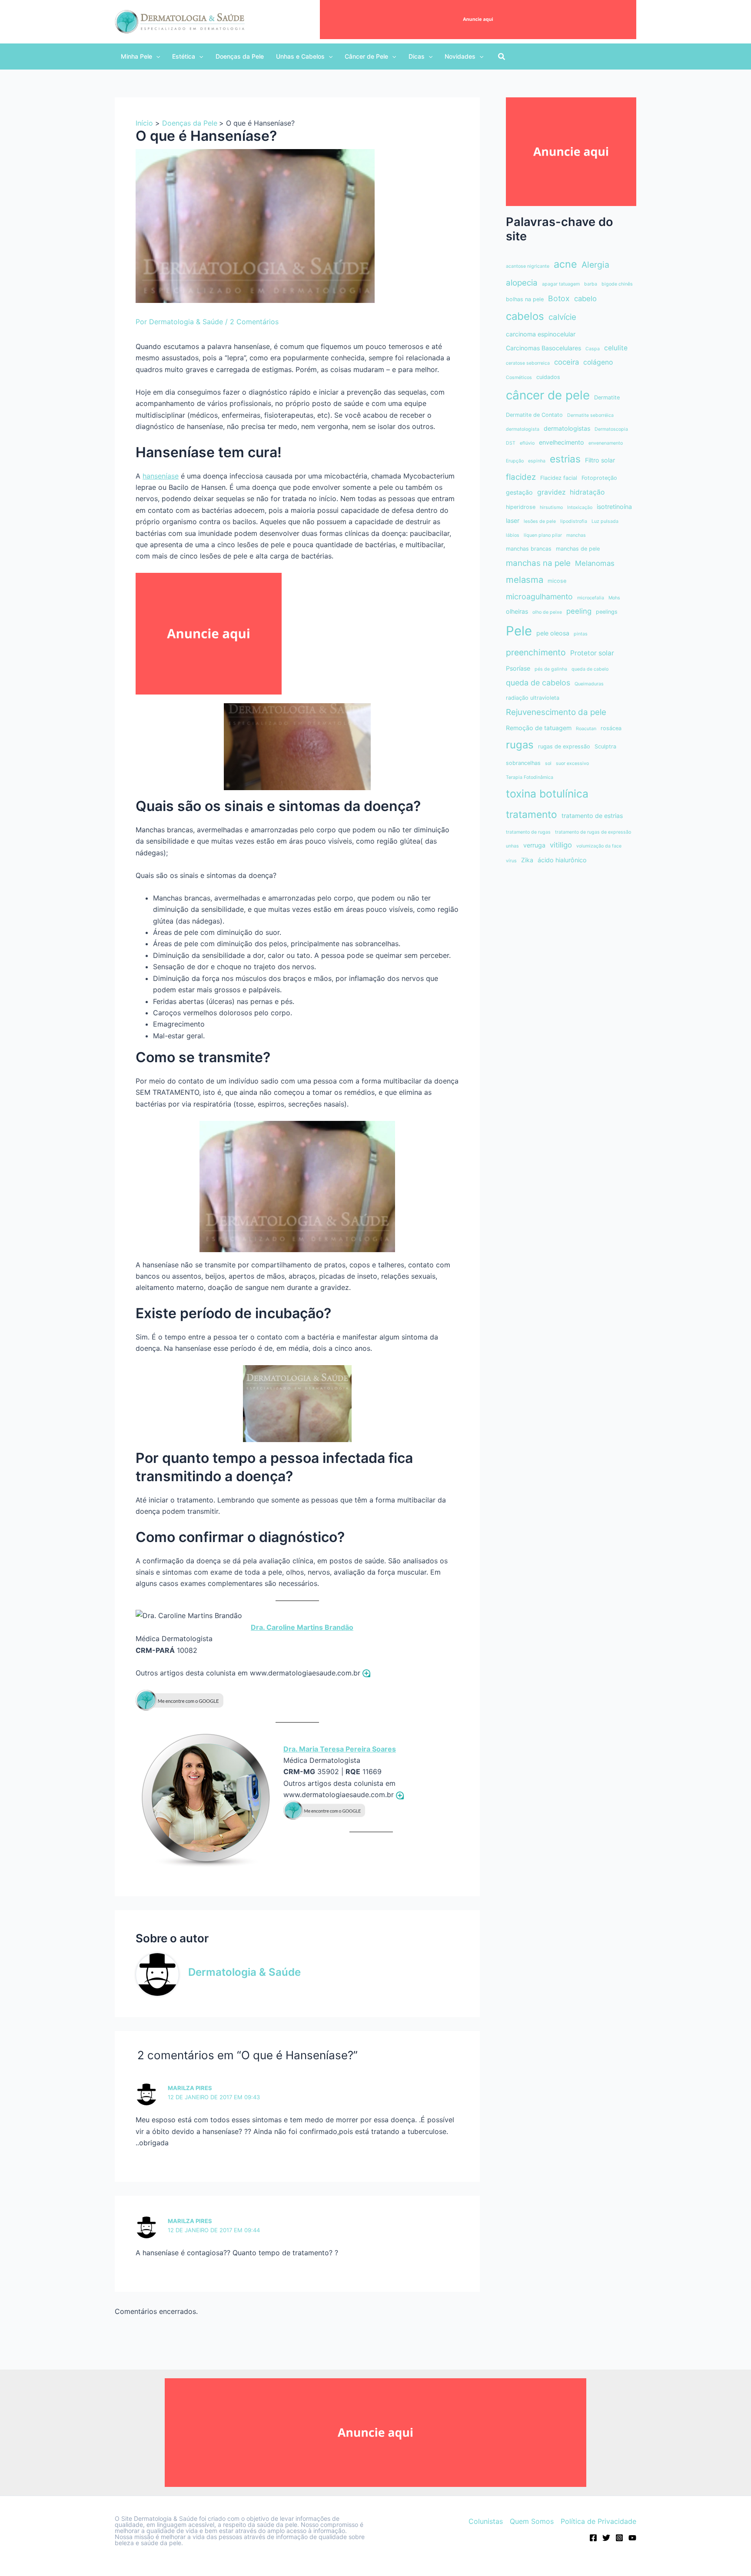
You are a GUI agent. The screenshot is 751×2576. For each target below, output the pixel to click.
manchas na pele (538, 563)
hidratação (587, 492)
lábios (513, 535)
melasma (525, 580)
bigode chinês (617, 284)
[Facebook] (593, 2538)
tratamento (532, 814)
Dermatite (607, 397)
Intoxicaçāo (580, 507)
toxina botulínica (547, 794)
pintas (581, 634)
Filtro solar (600, 460)
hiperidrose (521, 507)
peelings (607, 612)
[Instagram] (619, 2538)
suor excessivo (572, 763)
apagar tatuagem (561, 284)
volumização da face (599, 846)
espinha (537, 461)
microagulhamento (539, 597)
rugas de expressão (564, 746)
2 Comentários (254, 322)
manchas (576, 535)
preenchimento (536, 652)
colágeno (598, 362)
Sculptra (605, 746)
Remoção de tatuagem (539, 728)
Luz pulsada (605, 521)
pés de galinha (551, 669)
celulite (616, 348)
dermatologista (523, 429)
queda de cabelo (590, 669)
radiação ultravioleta (533, 698)
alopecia (522, 283)
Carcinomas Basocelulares (543, 348)
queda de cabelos (538, 683)
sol (548, 763)
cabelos (525, 316)
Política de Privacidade (598, 2521)
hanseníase (161, 476)
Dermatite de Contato (534, 415)
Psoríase (518, 668)
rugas (520, 745)
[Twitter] (606, 2538)
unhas (512, 846)
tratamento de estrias (592, 816)
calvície (562, 317)
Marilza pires (190, 2221)
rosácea (611, 728)
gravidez (551, 492)
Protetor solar (592, 653)
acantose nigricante (528, 266)
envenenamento (606, 443)
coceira (567, 362)
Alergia (595, 265)
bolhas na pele (525, 299)
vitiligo (561, 845)
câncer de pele (548, 395)
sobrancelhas (523, 763)
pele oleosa (553, 633)
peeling (579, 611)
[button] (140, 57)
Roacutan (586, 729)
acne (565, 264)
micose (557, 581)
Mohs (614, 598)
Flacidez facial (559, 478)
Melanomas (595, 563)
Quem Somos (532, 2521)
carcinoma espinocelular (541, 334)
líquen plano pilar (543, 535)
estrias (565, 459)
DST (511, 443)
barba (591, 284)
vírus (511, 861)
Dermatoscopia (611, 429)
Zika (527, 860)
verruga (534, 845)
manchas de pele (578, 549)
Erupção (515, 461)
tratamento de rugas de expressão (593, 832)
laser (513, 520)
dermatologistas (567, 428)
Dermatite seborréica (590, 415)
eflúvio (527, 443)
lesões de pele (540, 521)
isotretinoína (614, 507)
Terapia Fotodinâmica (530, 777)
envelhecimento (562, 442)
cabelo (585, 299)
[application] (156, 57)
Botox (559, 298)
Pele (519, 631)
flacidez (521, 477)
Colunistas (486, 2521)
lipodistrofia (574, 521)
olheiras (517, 611)
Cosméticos (519, 377)
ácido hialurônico (562, 860)
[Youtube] (632, 2538)
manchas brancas (529, 549)
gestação (519, 492)
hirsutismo (551, 507)
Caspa (593, 349)
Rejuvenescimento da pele (556, 712)
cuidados (548, 377)
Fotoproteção (599, 478)
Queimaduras (589, 684)
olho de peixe (547, 612)
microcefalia (591, 598)
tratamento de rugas (528, 832)
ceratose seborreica (528, 363)
